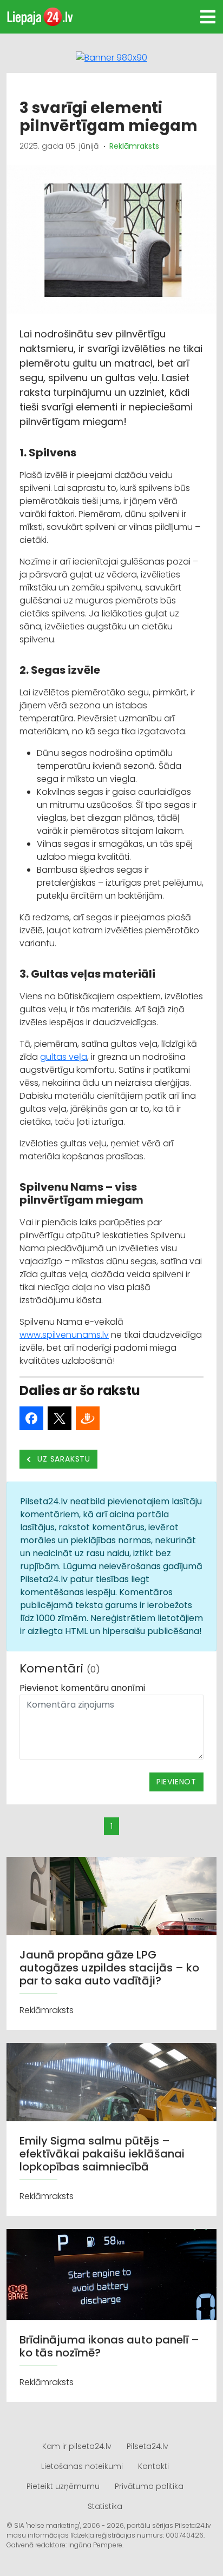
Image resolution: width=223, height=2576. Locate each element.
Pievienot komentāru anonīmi (82, 1688)
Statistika (105, 2506)
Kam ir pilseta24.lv (77, 2446)
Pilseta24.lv (147, 2446)
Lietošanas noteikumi (82, 2466)
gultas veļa (64, 1057)
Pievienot (176, 1782)
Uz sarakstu (63, 1459)
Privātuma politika (149, 2486)
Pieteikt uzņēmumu (63, 2486)
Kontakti (153, 2466)
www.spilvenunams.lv (64, 1335)
